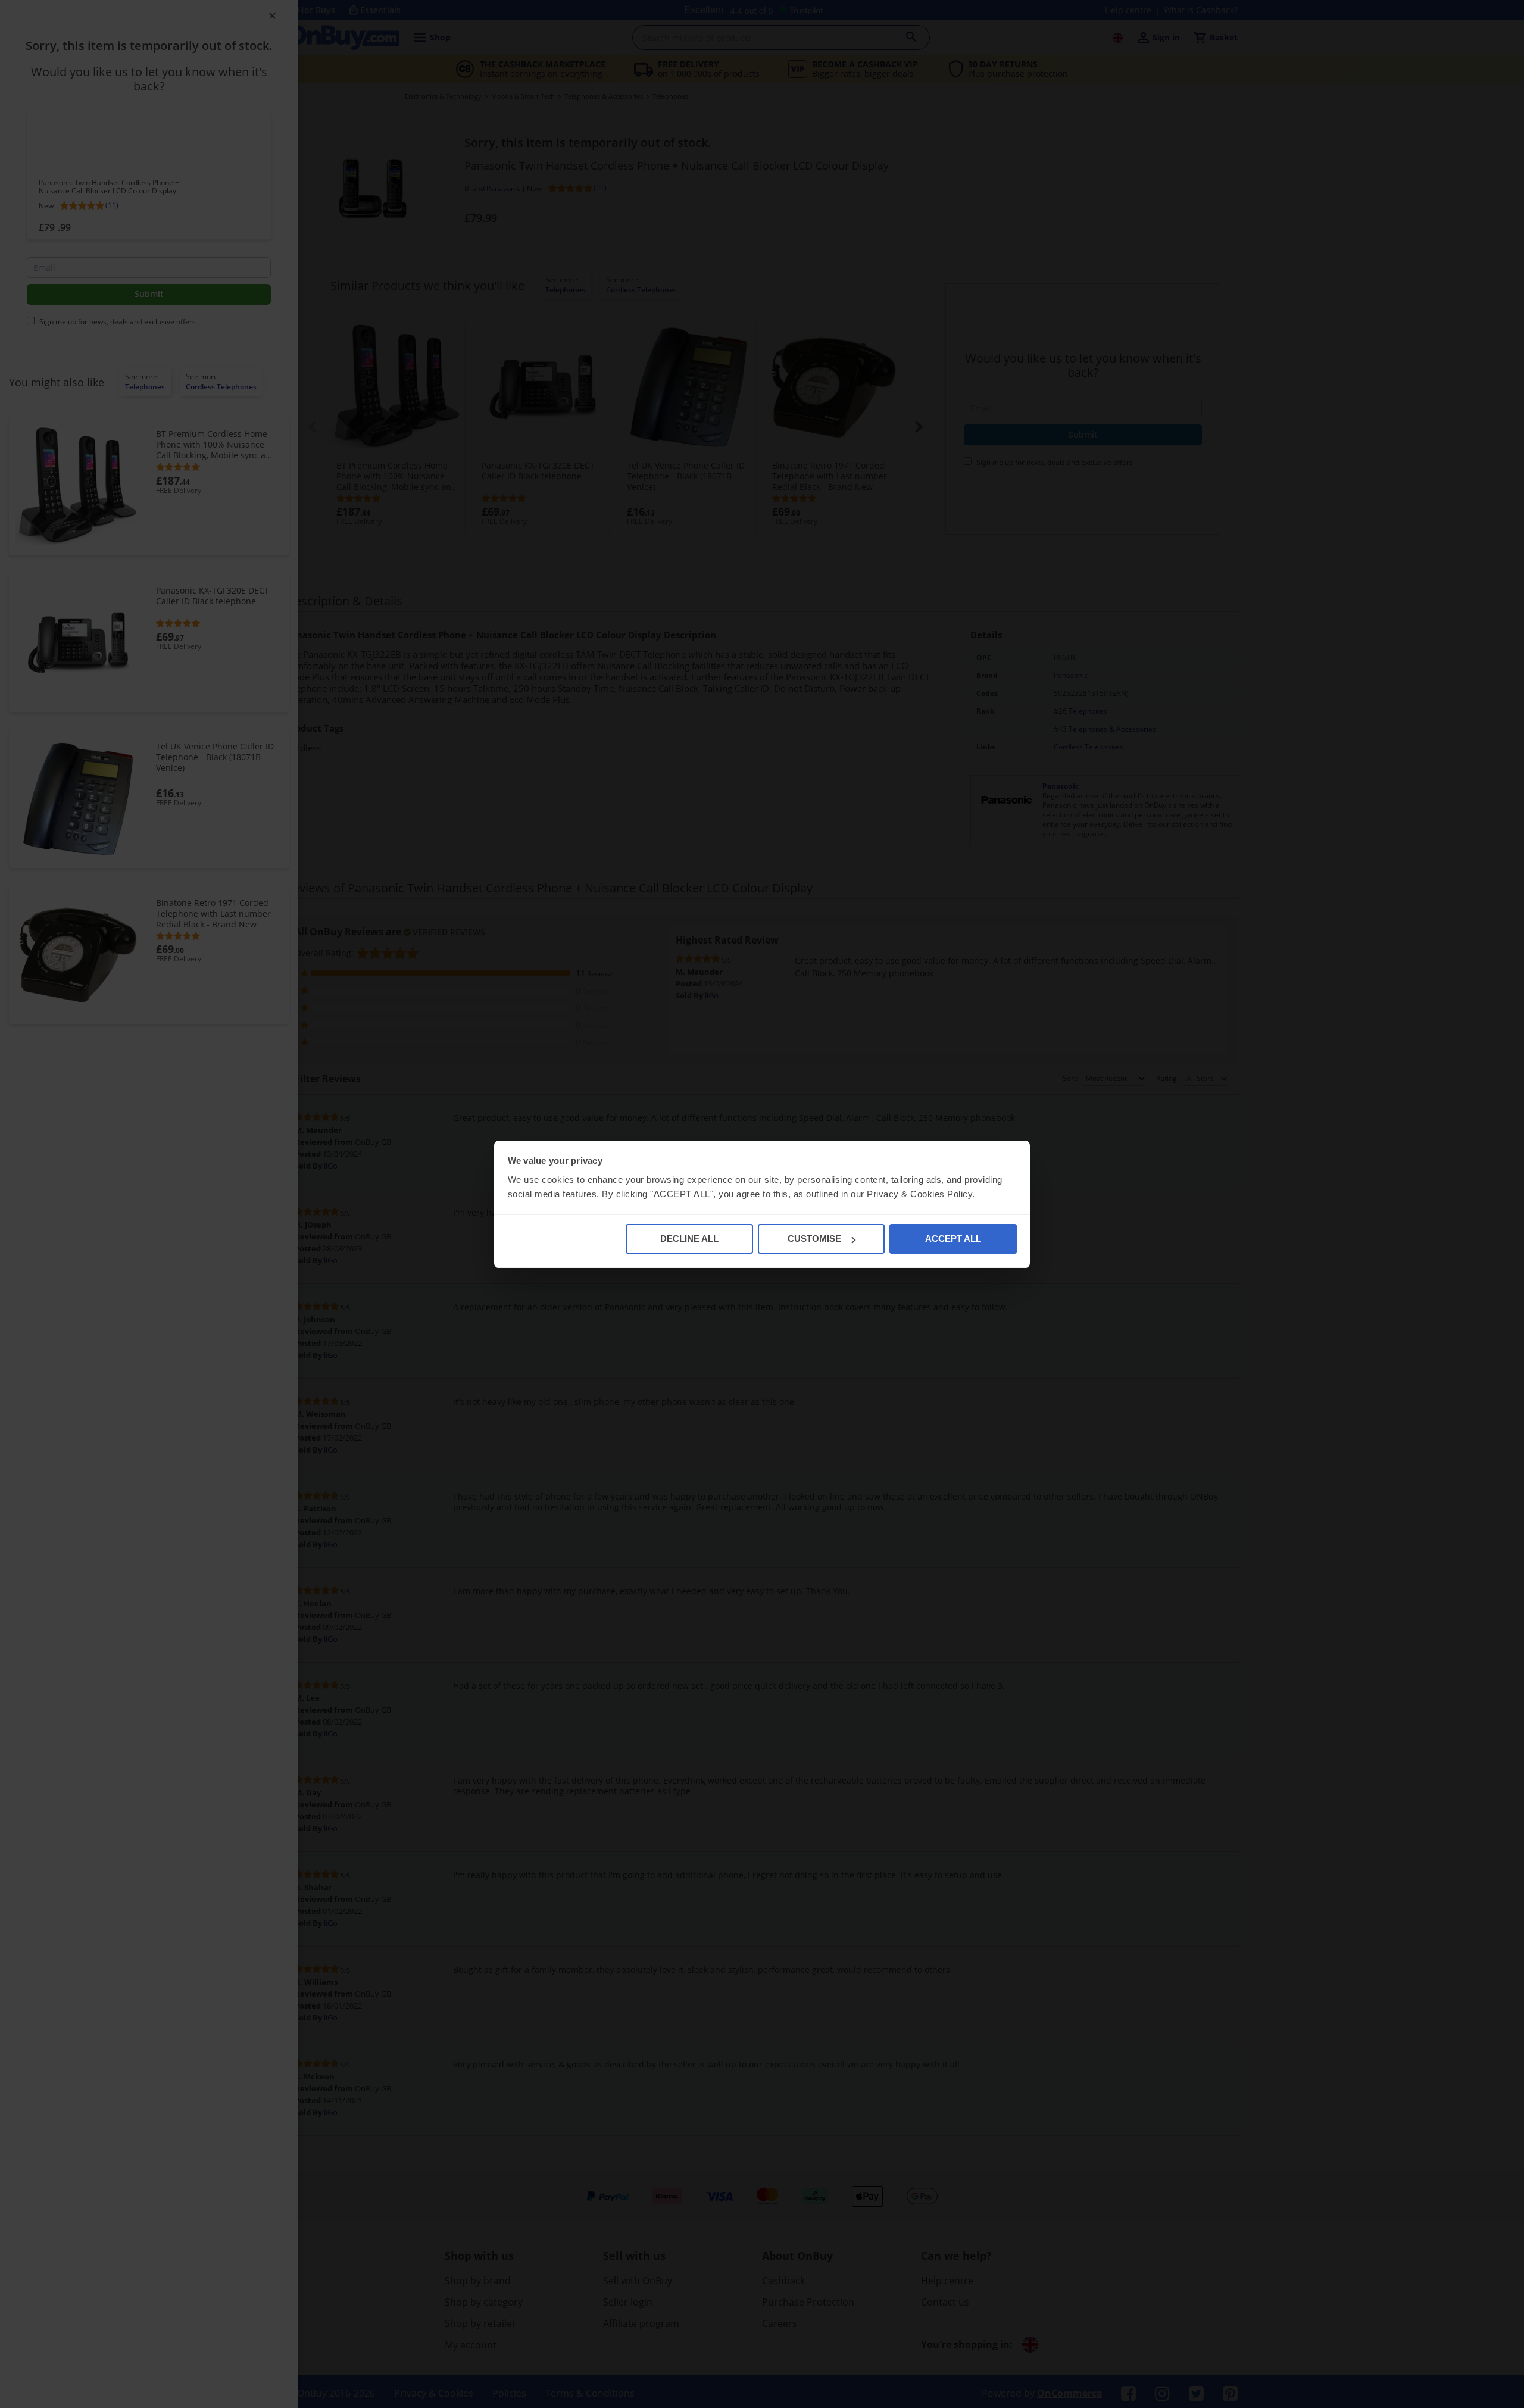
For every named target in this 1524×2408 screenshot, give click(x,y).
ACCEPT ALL (953, 1239)
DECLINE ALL (689, 1239)
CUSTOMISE (814, 1239)
